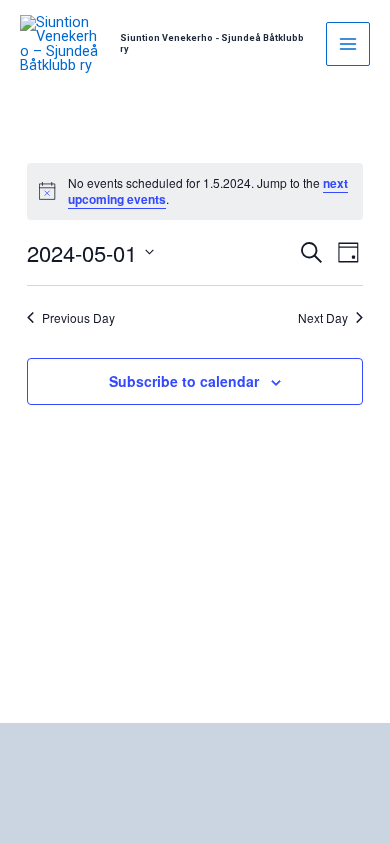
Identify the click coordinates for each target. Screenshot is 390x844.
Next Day (323, 318)
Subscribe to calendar (184, 381)
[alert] (194, 191)
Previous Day (78, 318)
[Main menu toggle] (348, 44)
